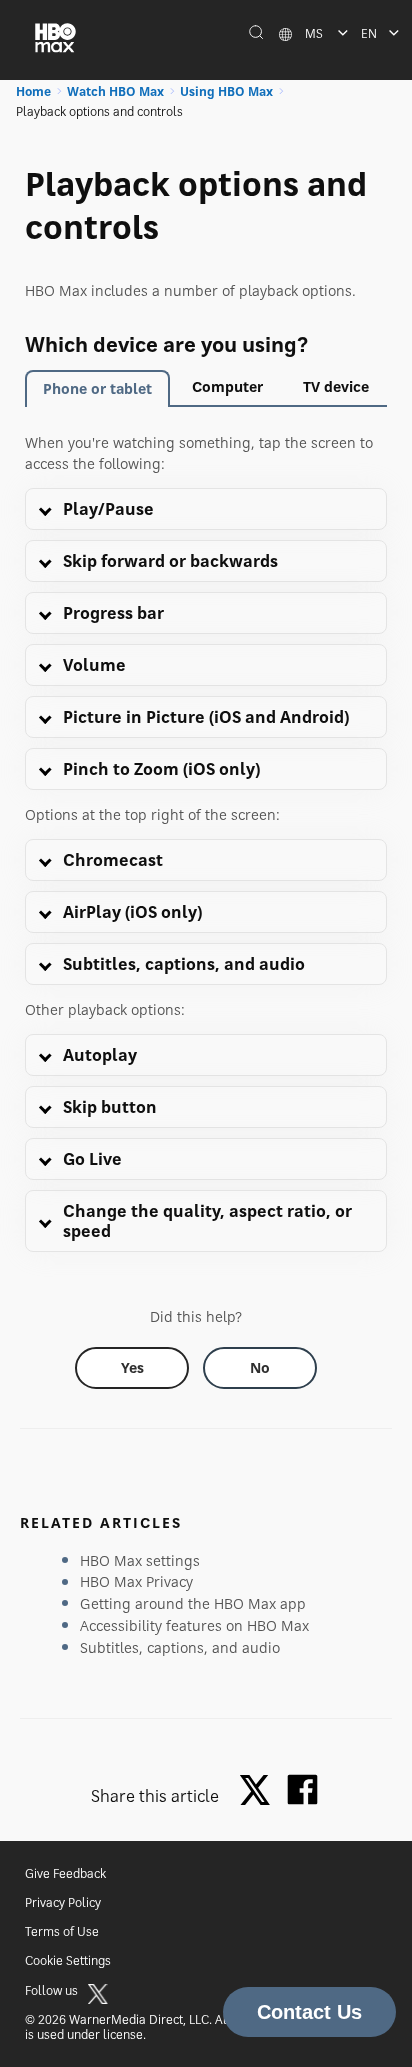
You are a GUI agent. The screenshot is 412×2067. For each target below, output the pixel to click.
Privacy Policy (63, 1902)
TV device (336, 386)
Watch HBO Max (115, 91)
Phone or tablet (97, 388)
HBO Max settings (140, 1560)
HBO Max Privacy (136, 1581)
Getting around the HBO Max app (193, 1603)
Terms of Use (62, 1931)
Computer (227, 386)
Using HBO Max (226, 91)
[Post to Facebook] (302, 1789)
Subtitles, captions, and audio (180, 1647)
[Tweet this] (260, 1791)
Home (33, 91)
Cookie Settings (68, 1960)
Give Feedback (65, 1873)
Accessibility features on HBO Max (194, 1625)
